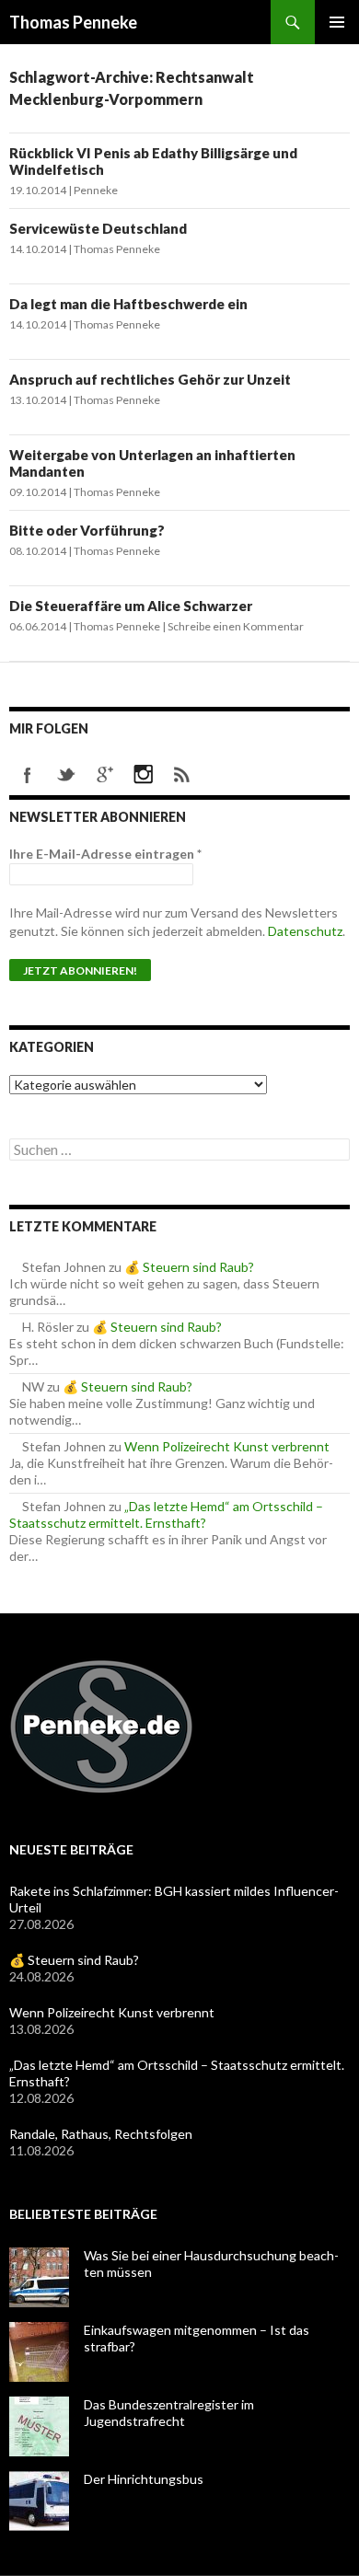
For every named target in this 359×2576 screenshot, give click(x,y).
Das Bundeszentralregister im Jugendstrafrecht (169, 2413)
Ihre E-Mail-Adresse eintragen (105, 854)
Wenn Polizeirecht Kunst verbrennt (227, 1446)
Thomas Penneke (73, 22)
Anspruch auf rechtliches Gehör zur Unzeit (150, 379)
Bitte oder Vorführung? (87, 530)
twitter (66, 775)
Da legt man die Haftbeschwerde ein (128, 304)
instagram (144, 775)
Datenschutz (305, 931)
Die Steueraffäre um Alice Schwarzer (131, 606)
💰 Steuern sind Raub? (189, 1267)
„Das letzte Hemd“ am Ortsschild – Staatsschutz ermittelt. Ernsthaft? (166, 1514)
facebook (28, 775)
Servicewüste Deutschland (98, 228)
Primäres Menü (337, 22)
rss (182, 775)
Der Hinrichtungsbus (144, 2479)
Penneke (96, 190)
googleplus (105, 775)
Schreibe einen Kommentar (236, 626)
